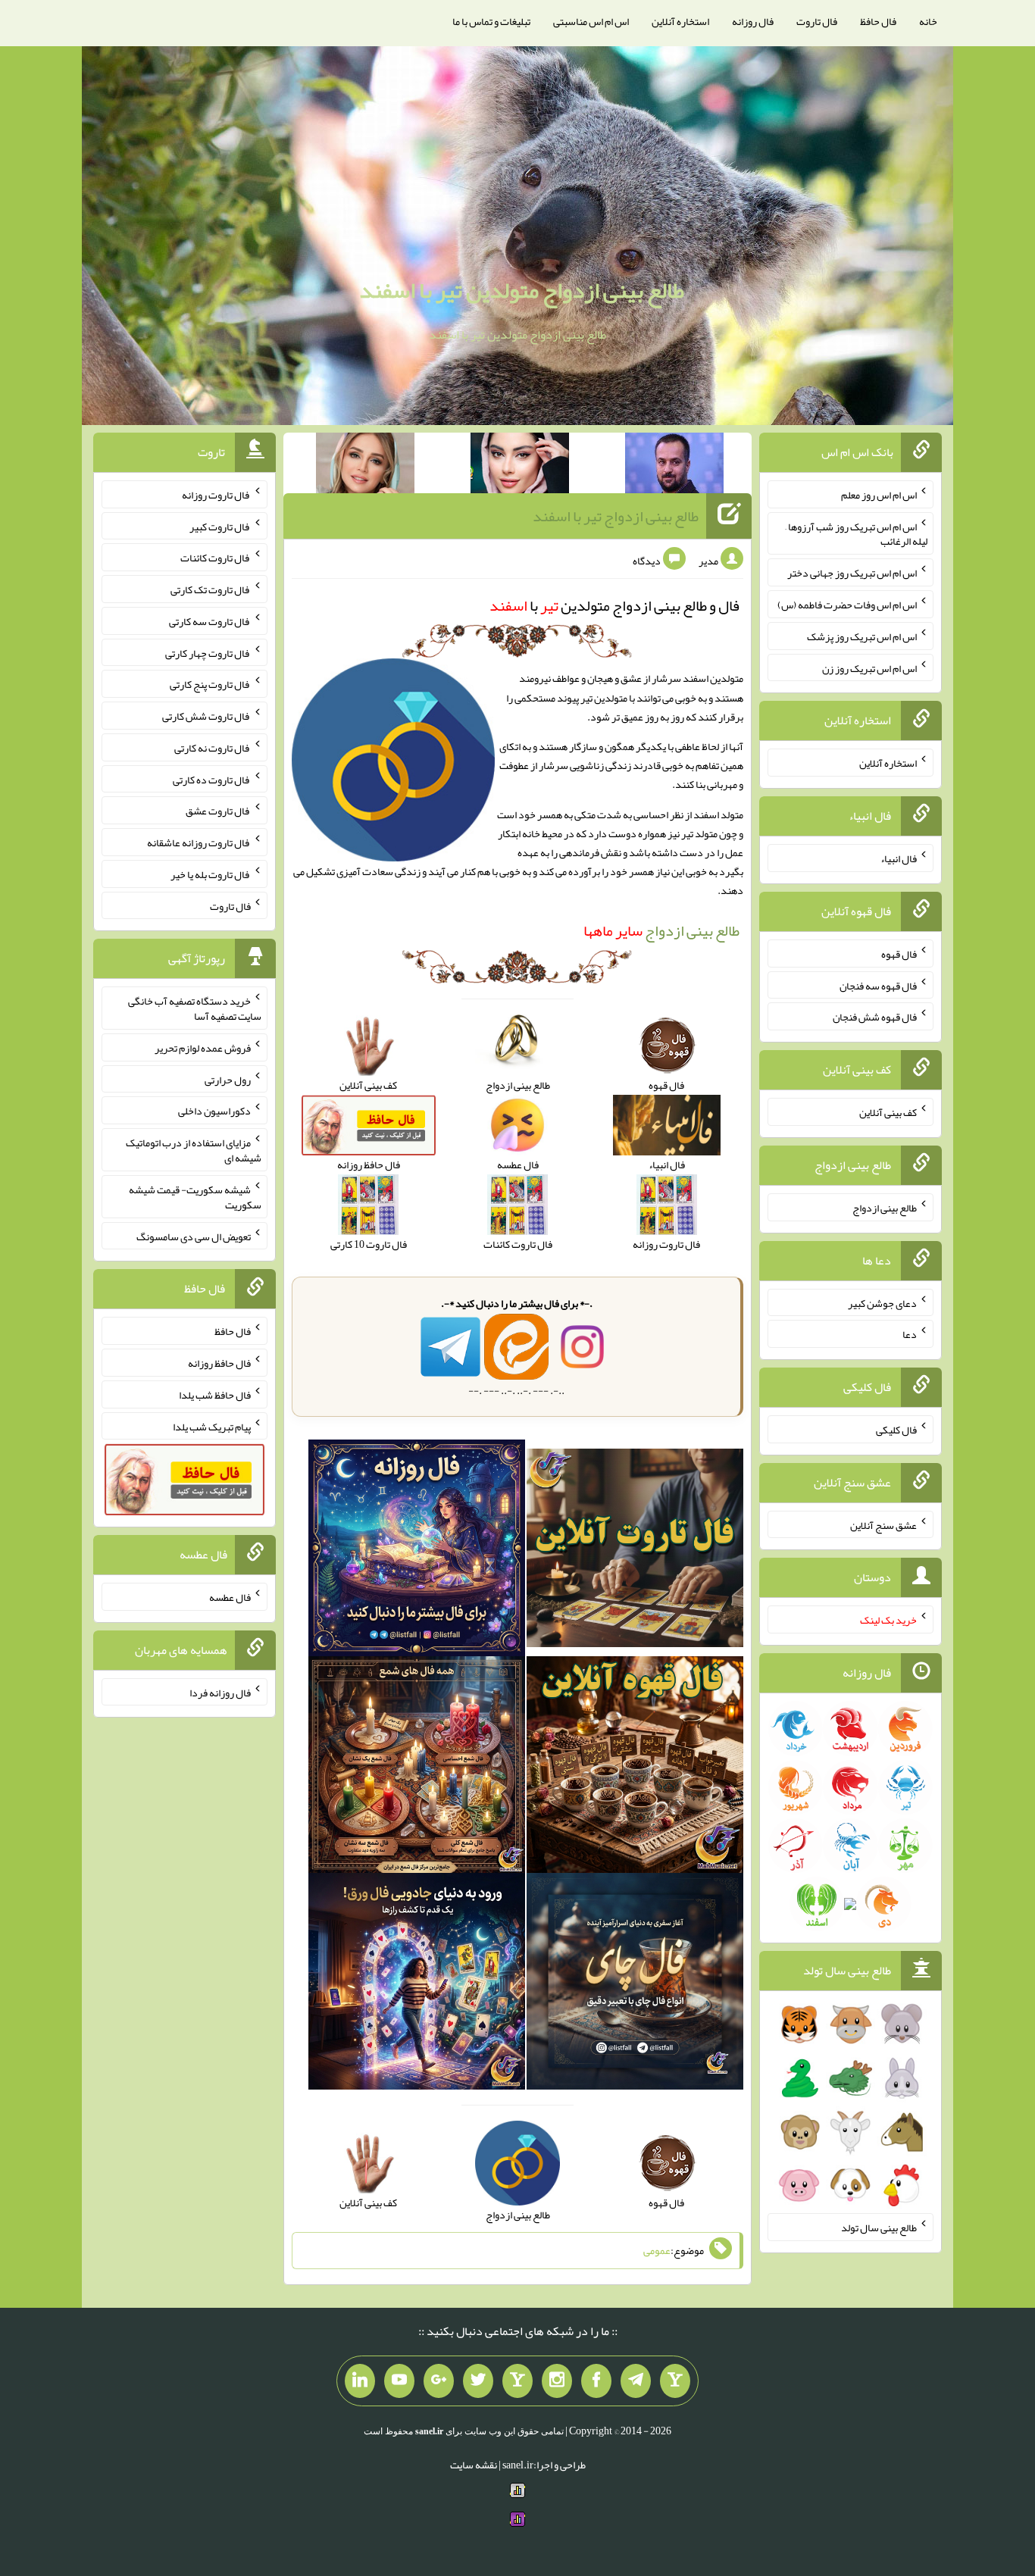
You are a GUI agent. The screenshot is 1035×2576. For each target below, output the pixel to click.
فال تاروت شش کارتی (206, 716)
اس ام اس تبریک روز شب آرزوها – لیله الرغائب (856, 533)
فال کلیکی (896, 1430)
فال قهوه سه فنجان (878, 985)
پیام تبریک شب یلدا (212, 1426)
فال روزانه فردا (220, 1692)
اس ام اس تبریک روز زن (869, 667)
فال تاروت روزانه (216, 495)
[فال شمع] (417, 1768)
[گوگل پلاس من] (439, 2381)
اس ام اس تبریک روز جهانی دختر (852, 573)
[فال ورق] (417, 1985)
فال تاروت (817, 21)
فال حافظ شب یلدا (215, 1395)
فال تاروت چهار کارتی (208, 652)
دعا (910, 1334)
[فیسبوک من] (596, 2381)
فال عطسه (230, 1597)
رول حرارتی (228, 1079)
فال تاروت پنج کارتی (210, 684)
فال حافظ (878, 21)
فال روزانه (753, 21)
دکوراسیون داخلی (214, 1111)
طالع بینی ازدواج (661, 930)
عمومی (657, 2251)
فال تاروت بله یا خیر (211, 874)
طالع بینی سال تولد (879, 2227)
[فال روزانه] (417, 1552)
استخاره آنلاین (680, 21)
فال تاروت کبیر (220, 526)
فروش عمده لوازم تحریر (203, 1048)
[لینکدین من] (360, 2381)
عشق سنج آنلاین (883, 1524)
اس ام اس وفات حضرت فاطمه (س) (847, 605)
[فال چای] (635, 1985)
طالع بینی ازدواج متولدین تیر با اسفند (522, 290)
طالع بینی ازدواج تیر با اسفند (616, 516)
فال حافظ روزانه (219, 1363)
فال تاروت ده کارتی (212, 779)
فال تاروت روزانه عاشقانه (199, 843)
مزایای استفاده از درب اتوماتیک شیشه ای (194, 1150)
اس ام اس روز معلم (879, 495)
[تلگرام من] (636, 2381)
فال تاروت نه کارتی (213, 748)
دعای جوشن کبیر (882, 1302)
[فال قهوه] (635, 1768)
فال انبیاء (899, 858)
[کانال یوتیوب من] (399, 2381)
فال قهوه (899, 954)
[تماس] (517, 2381)
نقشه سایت (474, 2465)
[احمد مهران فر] (674, 466)
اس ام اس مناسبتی (591, 21)
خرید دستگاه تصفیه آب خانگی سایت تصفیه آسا (195, 1008)
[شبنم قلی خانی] (365, 466)
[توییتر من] (478, 2381)
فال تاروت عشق (218, 811)
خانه (928, 21)
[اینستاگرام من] (557, 2381)
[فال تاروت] (635, 1552)
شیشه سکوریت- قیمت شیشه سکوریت (195, 1197)
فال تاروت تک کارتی (211, 589)
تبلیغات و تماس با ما (491, 21)
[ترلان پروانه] (520, 466)
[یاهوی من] (675, 2381)
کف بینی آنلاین (888, 1112)
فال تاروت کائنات (216, 558)
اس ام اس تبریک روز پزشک (862, 636)
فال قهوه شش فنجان (875, 1017)
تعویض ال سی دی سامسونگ (194, 1236)
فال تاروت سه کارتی (210, 621)
